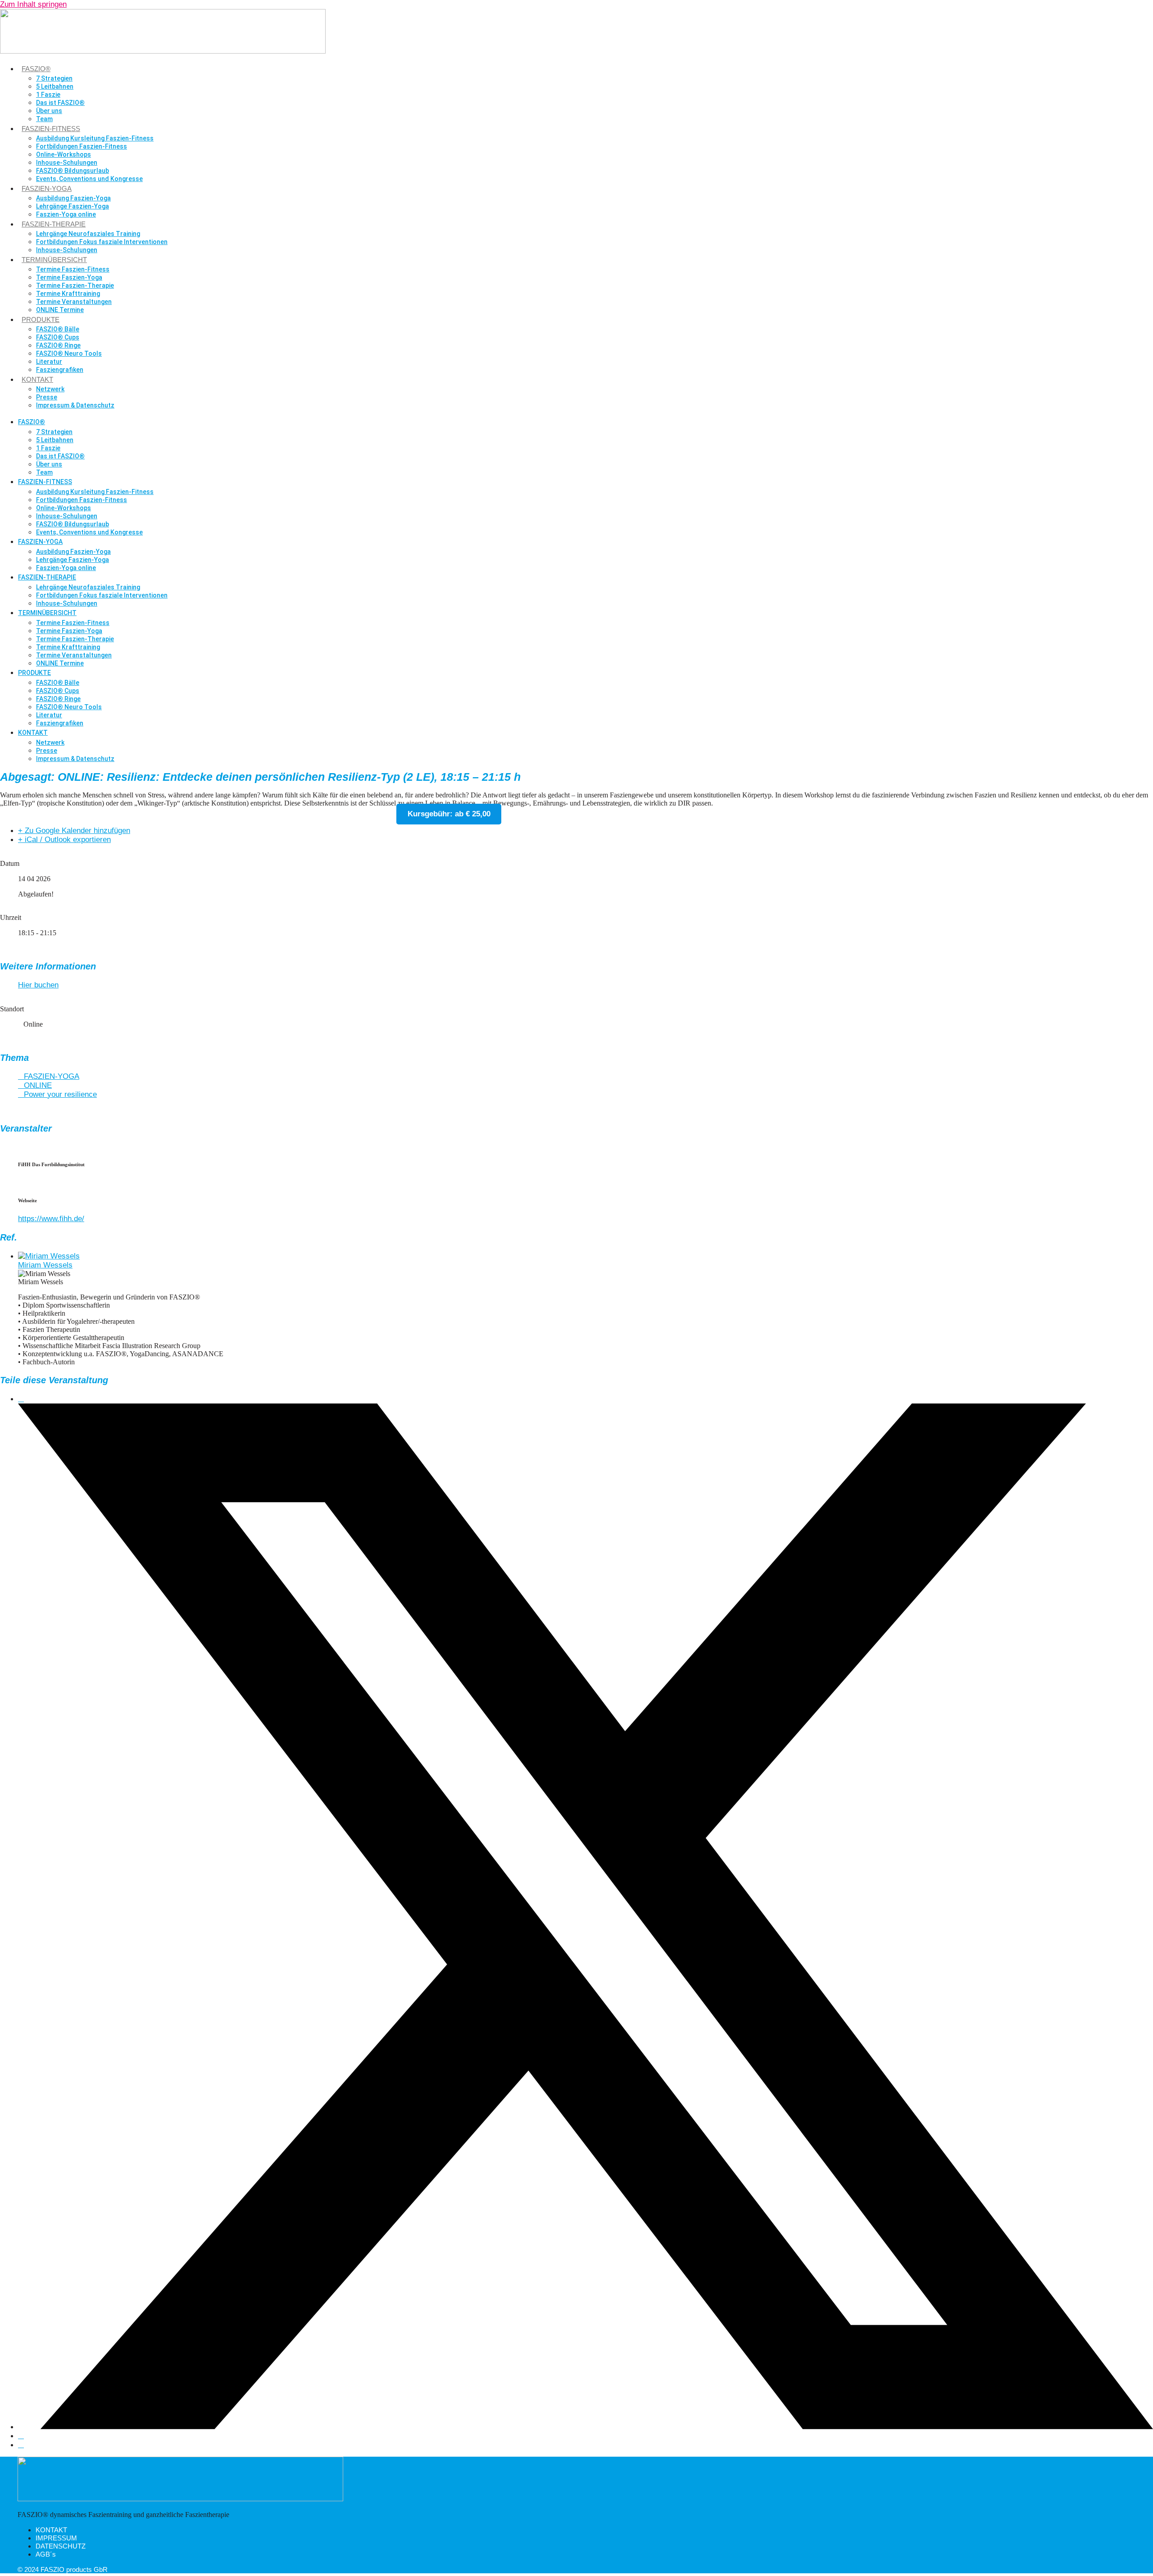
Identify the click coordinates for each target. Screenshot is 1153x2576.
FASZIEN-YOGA (47, 188)
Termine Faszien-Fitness (73, 269)
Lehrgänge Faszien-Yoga (73, 206)
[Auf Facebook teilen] (21, 1399)
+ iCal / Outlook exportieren (64, 840)
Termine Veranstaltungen (74, 302)
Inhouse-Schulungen (67, 163)
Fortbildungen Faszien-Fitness (82, 146)
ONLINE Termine (60, 310)
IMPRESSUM (56, 2538)
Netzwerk (50, 389)
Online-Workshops (64, 154)
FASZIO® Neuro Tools (69, 353)
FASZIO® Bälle (58, 329)
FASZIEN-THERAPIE (54, 224)
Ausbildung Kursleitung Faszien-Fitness (95, 138)
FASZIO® (36, 69)
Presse (47, 397)
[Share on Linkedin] (21, 2436)
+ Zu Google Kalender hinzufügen (74, 831)
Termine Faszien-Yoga (69, 277)
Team (44, 119)
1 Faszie (48, 95)
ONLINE (38, 1085)
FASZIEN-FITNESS (51, 129)
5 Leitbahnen (55, 86)
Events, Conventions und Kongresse (89, 179)
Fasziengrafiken (60, 370)
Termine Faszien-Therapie (75, 285)
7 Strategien (54, 78)
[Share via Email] (21, 2445)
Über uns (49, 111)
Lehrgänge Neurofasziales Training (88, 234)
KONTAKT (37, 379)
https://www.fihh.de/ (51, 1219)
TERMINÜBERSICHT (54, 260)
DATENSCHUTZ (61, 2546)
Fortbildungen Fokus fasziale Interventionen (102, 242)
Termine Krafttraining (68, 294)
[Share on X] (586, 2427)
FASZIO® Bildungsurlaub (73, 171)
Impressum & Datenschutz (75, 405)
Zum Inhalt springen (33, 4)
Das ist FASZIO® (60, 103)
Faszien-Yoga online (66, 214)
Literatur (49, 362)
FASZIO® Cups (58, 337)
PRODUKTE (41, 319)
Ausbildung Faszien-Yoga (73, 198)
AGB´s (46, 2554)
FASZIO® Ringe (58, 345)
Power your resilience (60, 1094)
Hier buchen (38, 985)
